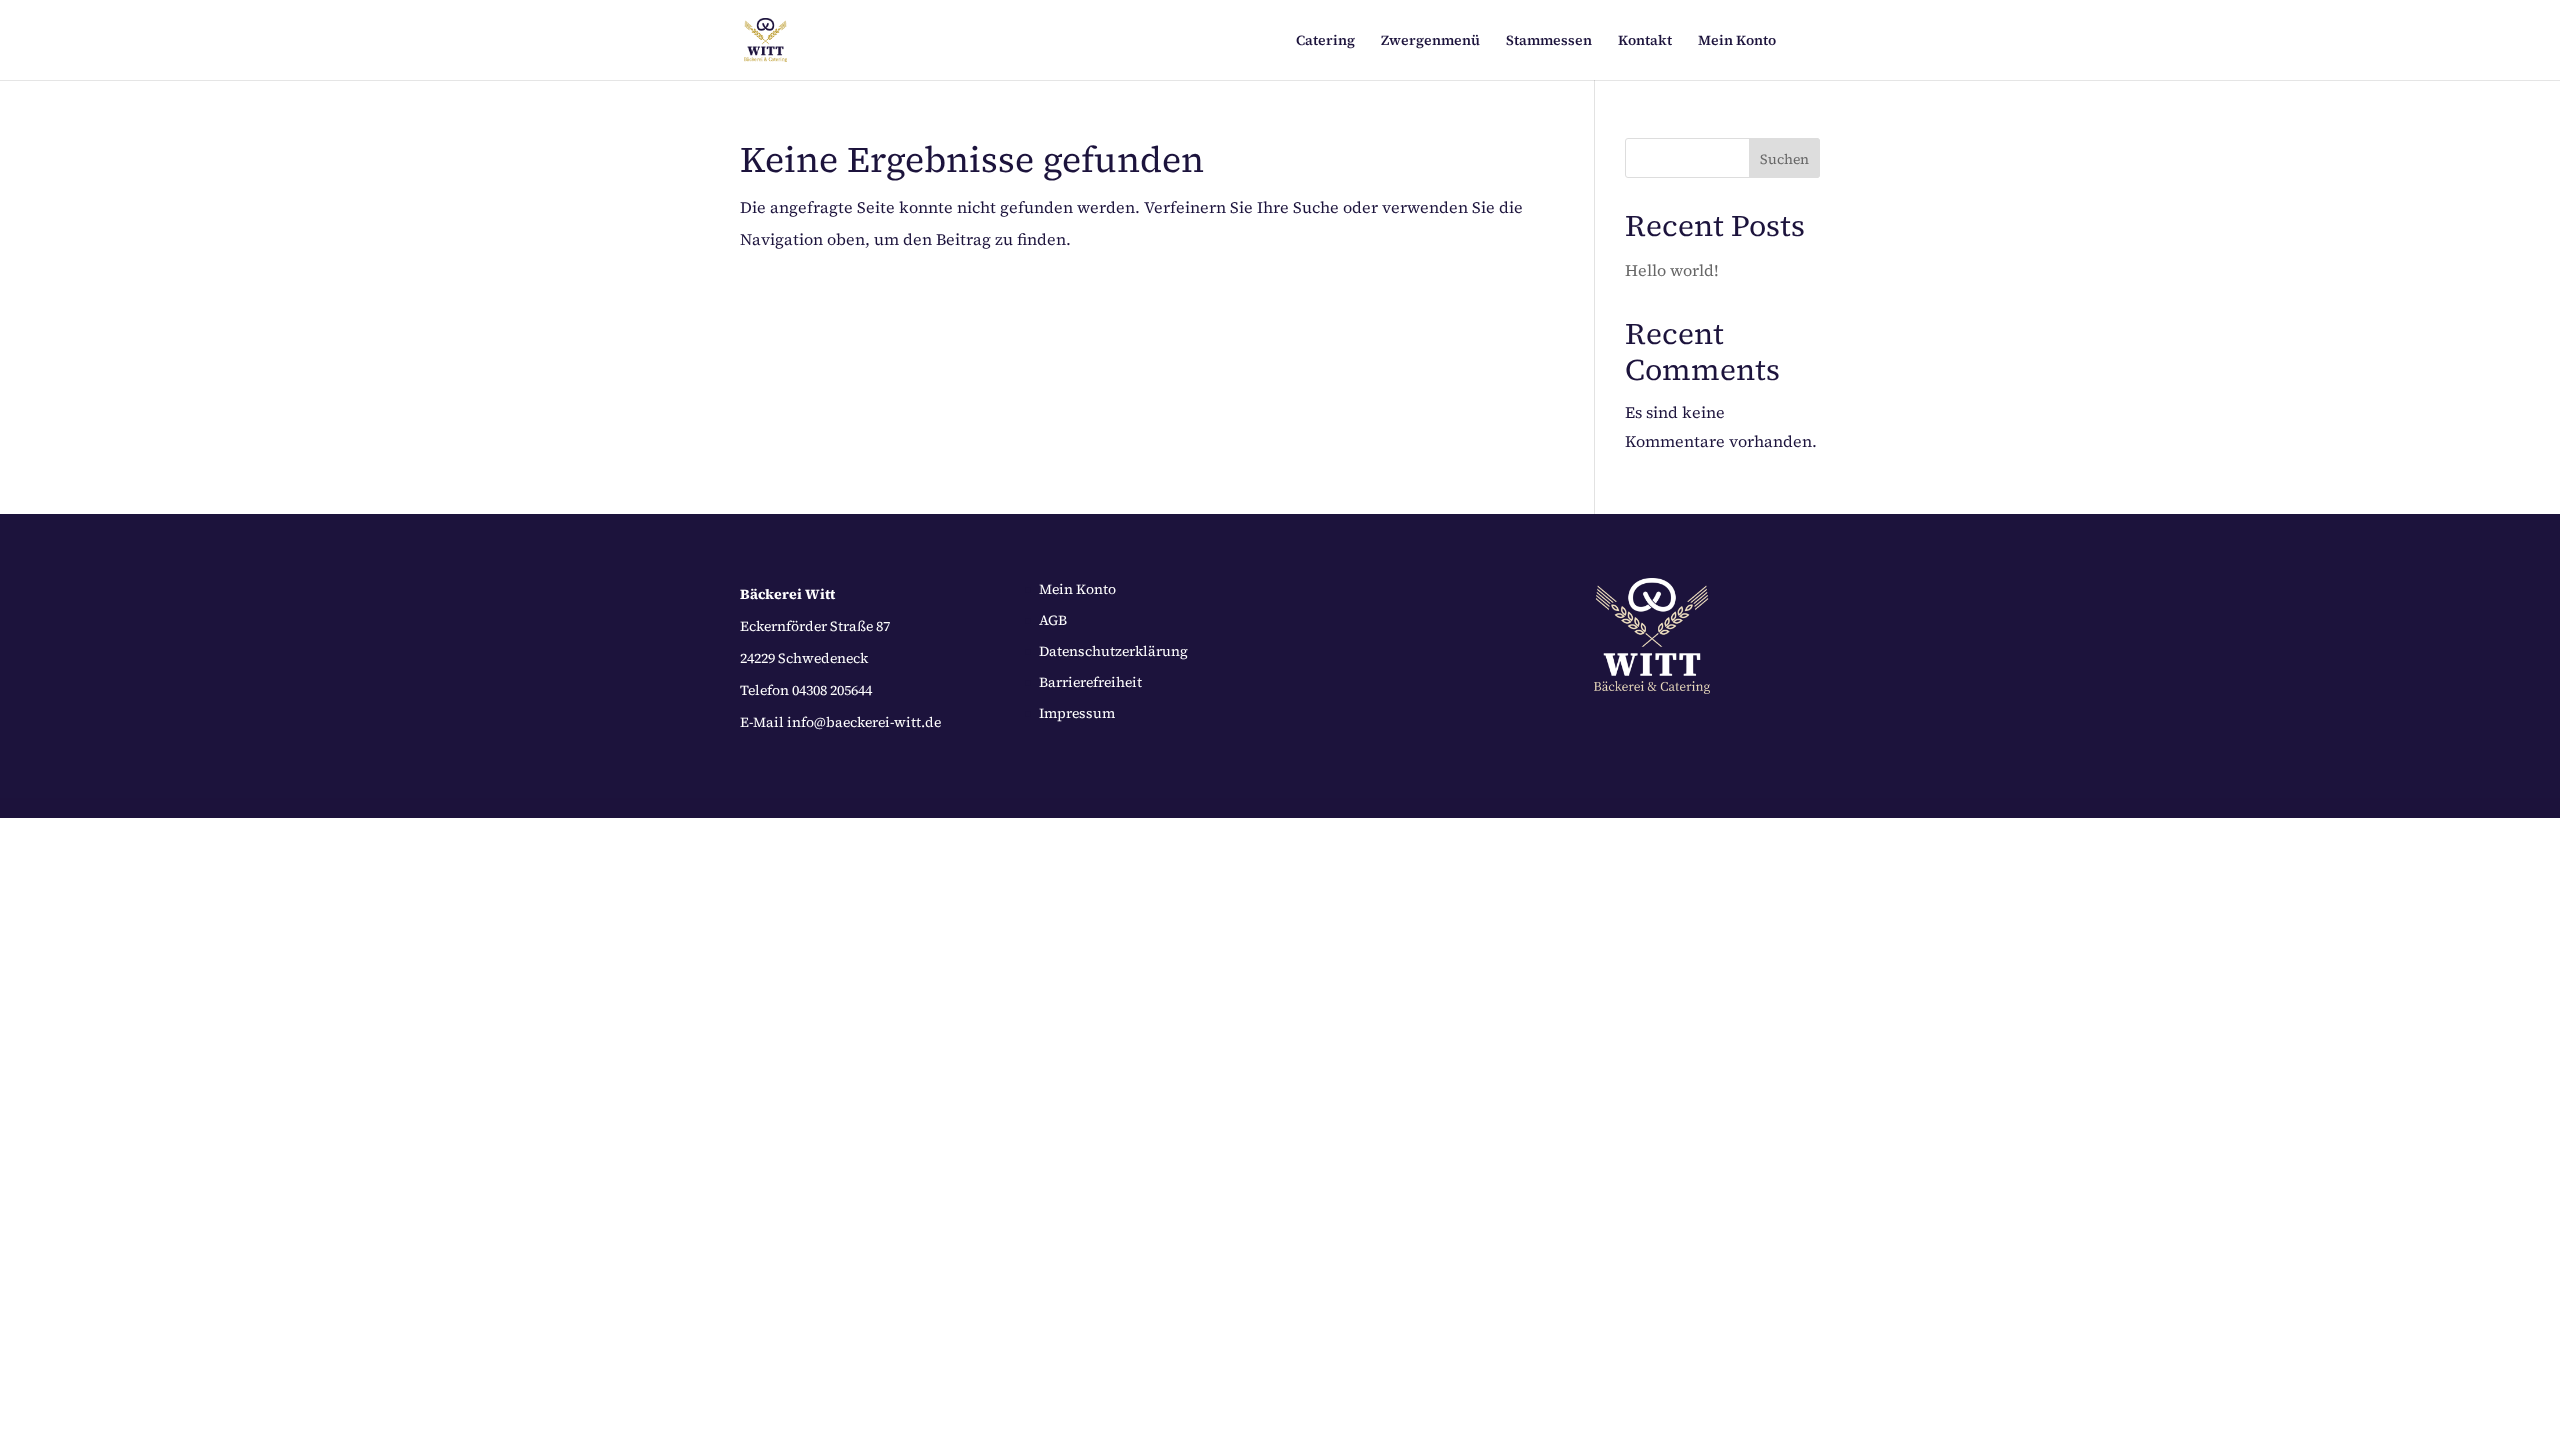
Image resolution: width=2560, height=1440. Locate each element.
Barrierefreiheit (1090, 682)
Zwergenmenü (1430, 41)
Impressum (1077, 713)
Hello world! (1672, 270)
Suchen (1784, 159)
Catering (1325, 41)
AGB (1053, 620)
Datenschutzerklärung (1113, 651)
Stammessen (1549, 41)
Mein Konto (1737, 41)
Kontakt (1645, 41)
